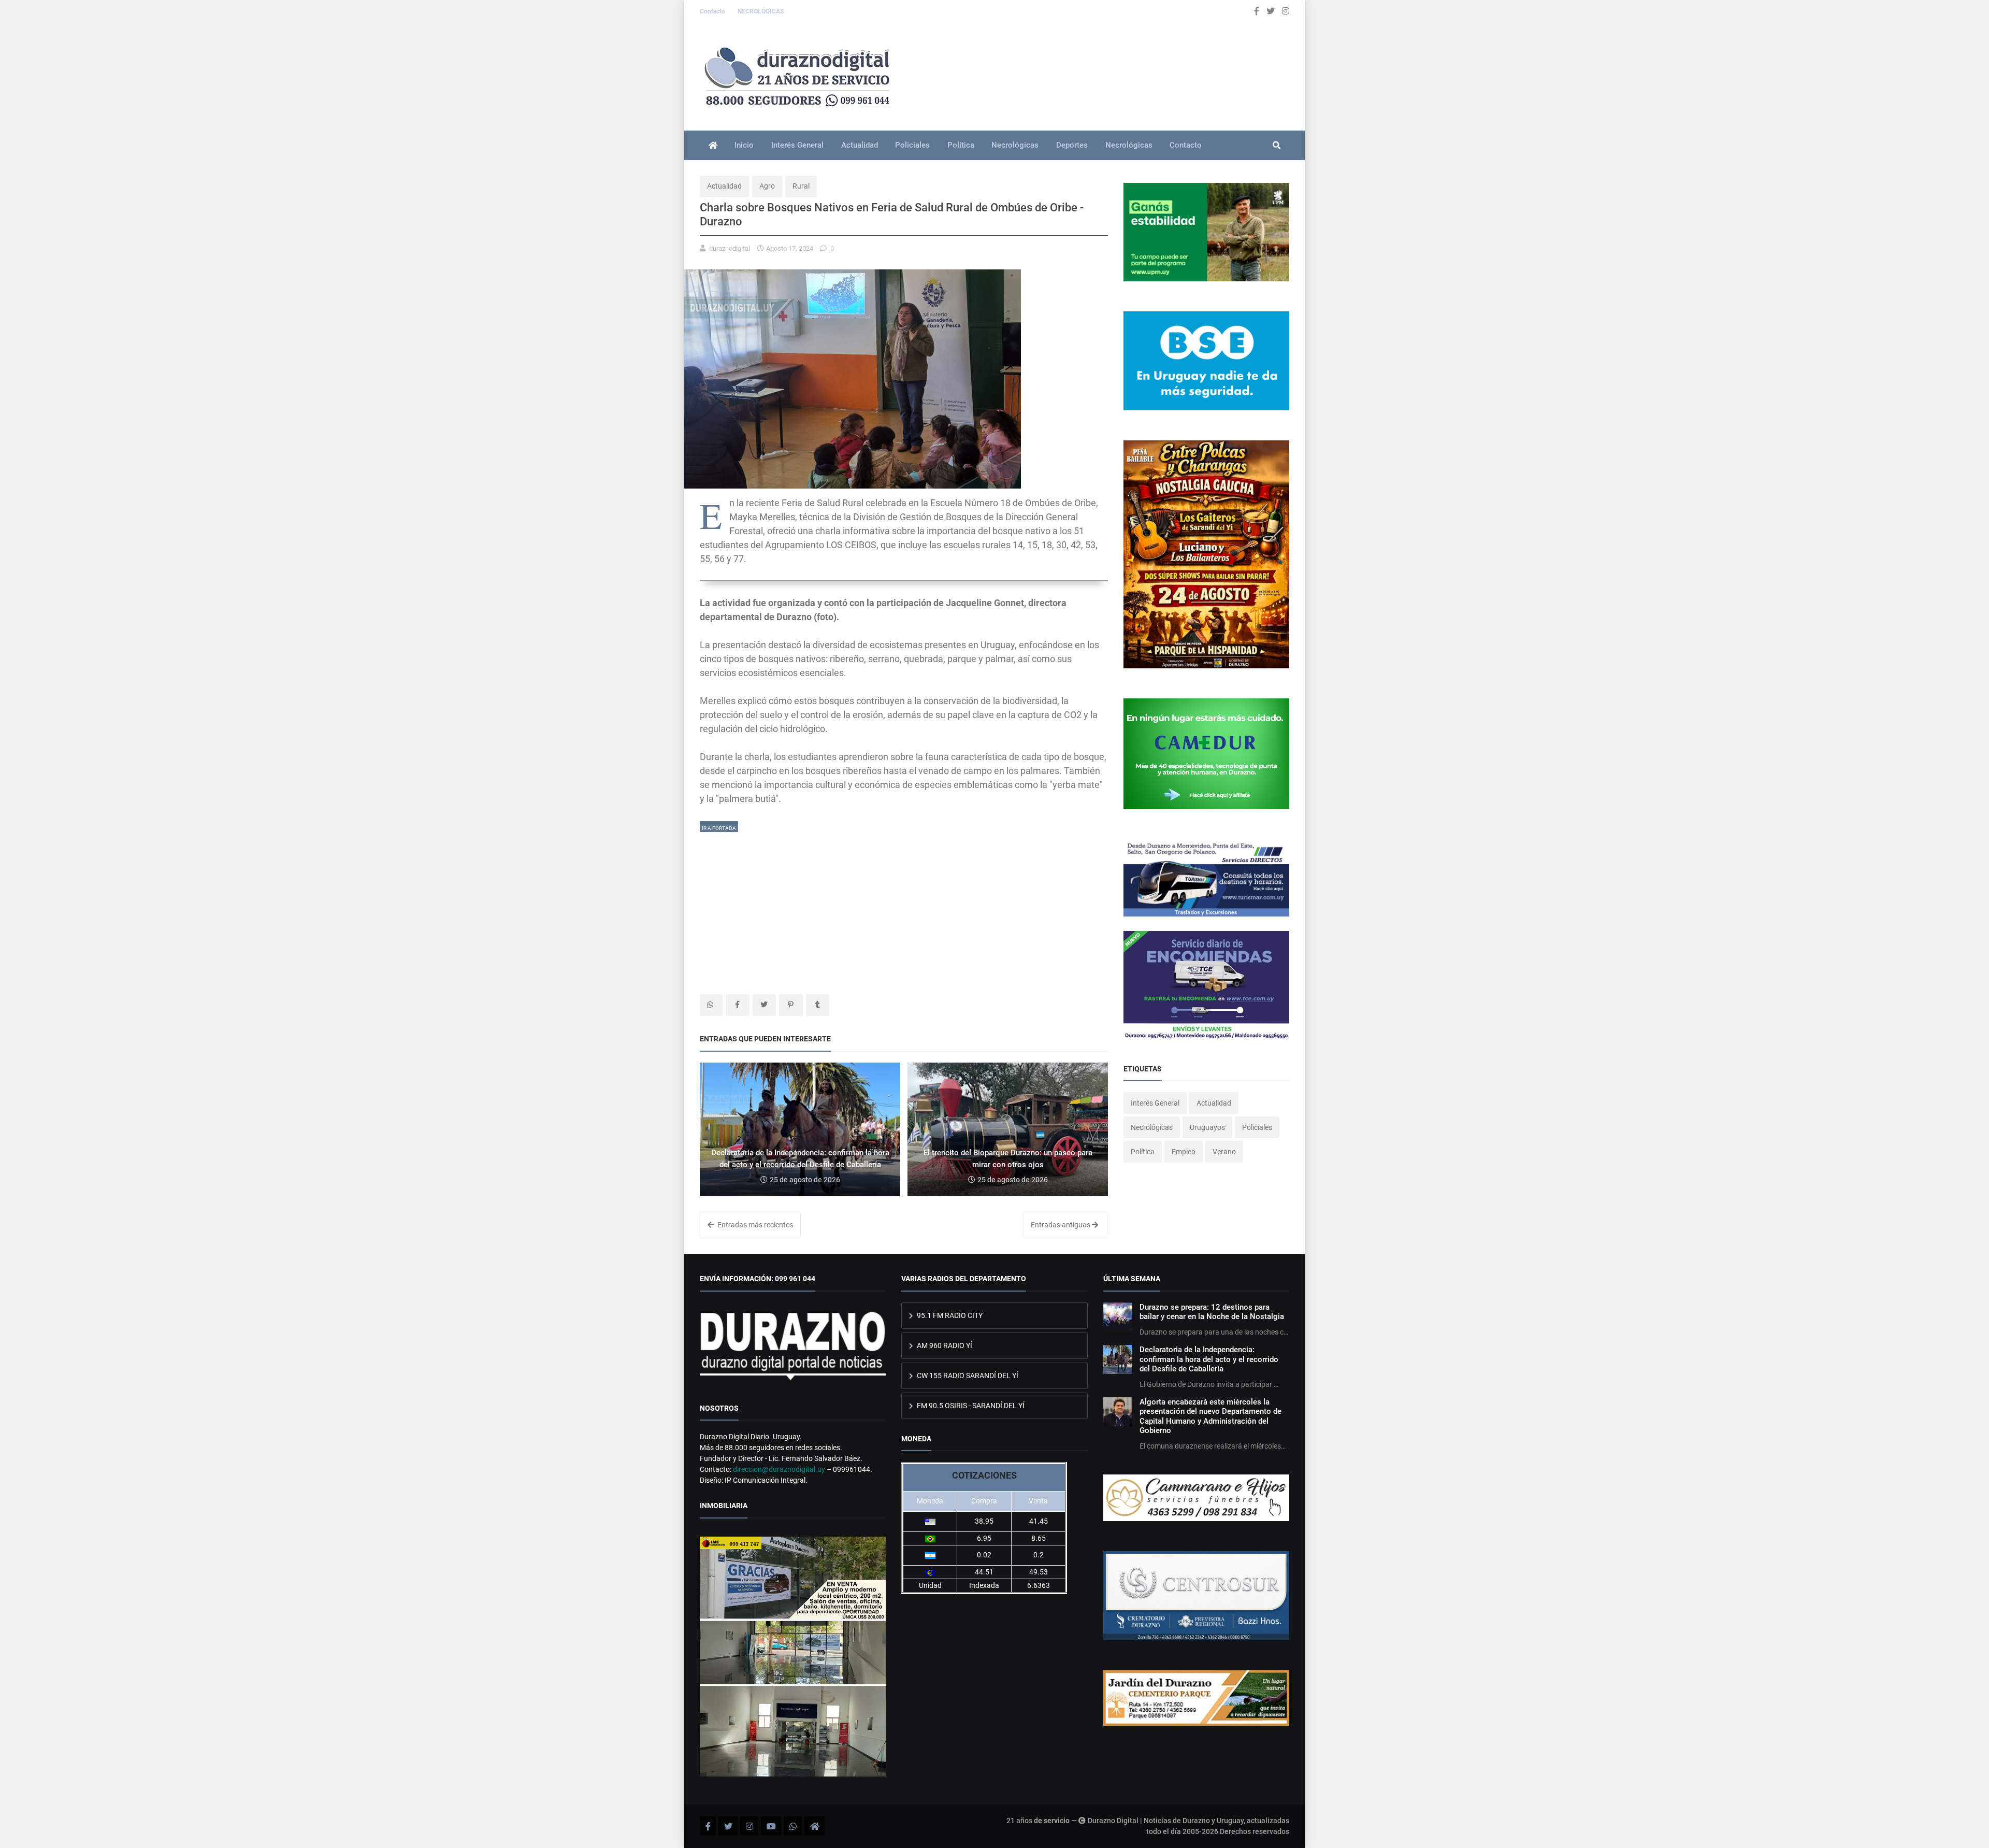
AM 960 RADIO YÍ (944, 1345)
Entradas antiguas (1061, 1225)
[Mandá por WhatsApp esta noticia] (711, 1005)
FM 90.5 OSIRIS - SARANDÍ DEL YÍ (970, 1406)
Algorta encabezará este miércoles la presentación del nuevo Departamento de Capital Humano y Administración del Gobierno (1210, 1416)
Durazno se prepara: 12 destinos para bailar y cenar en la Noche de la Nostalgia (1212, 1312)
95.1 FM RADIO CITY (949, 1315)
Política (961, 145)
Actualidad (860, 145)
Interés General (797, 145)
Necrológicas (1015, 145)
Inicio (744, 145)
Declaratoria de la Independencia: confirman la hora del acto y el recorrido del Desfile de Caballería (1209, 1359)
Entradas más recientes (754, 1225)
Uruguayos (1207, 1127)
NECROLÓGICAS (761, 11)
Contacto (713, 11)
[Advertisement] (904, 906)
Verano (1224, 1152)
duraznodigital (730, 248)
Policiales (912, 145)
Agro (767, 186)
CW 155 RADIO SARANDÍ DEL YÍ (967, 1376)
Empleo (1184, 1152)
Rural (801, 186)
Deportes (1072, 145)
